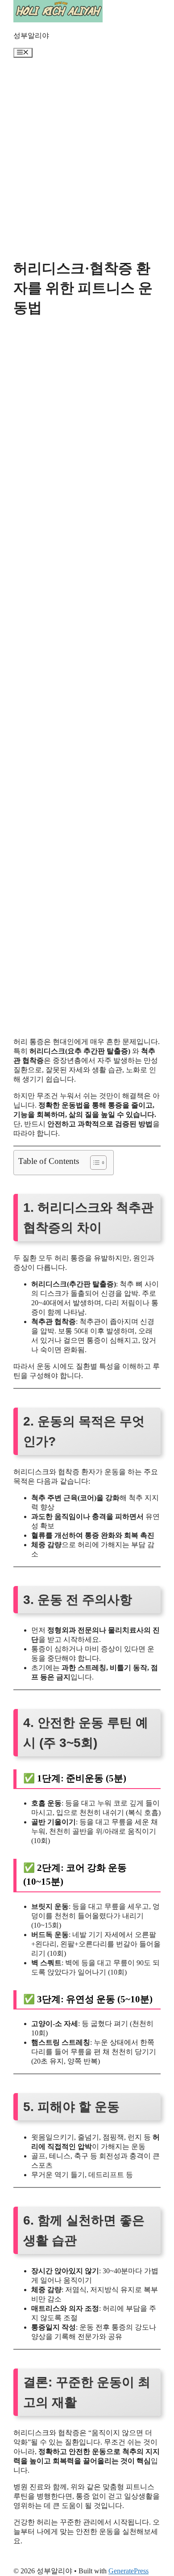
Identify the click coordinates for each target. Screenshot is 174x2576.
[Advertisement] (87, 162)
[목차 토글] (94, 1163)
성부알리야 (31, 36)
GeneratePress (128, 2571)
